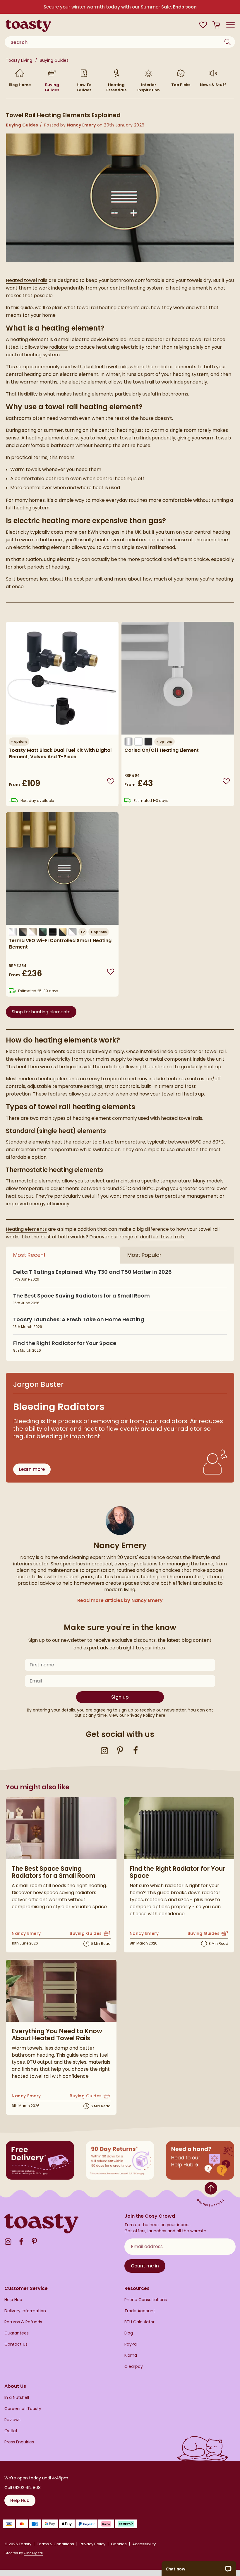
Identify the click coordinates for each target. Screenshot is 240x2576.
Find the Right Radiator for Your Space (65, 1343)
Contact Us (16, 2344)
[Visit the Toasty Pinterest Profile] (120, 1750)
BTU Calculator (139, 2322)
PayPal (131, 2344)
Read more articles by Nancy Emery (120, 1600)
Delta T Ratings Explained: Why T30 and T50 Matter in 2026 (92, 1272)
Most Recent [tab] (29, 1255)
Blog (129, 2333)
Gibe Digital (33, 2553)
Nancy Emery (82, 125)
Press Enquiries (19, 2442)
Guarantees (17, 2333)
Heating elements (26, 1229)
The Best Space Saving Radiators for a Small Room (82, 1296)
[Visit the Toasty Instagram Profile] (104, 1750)
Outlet (11, 2431)
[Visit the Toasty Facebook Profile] (136, 1750)
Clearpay (134, 2367)
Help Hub (13, 2300)
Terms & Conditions (55, 2544)
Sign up (120, 1697)
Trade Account (140, 2311)
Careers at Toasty (23, 2409)
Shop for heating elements (41, 1012)
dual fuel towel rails (106, 367)
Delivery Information (25, 2311)
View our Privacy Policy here (137, 1715)
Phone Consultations (146, 2300)
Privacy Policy (92, 2544)
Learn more (32, 1469)
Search (228, 42)
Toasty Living (20, 60)
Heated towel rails (27, 280)
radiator (59, 347)
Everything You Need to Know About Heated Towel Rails (57, 2035)
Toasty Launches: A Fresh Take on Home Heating (79, 1319)
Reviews (12, 2420)
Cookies (119, 2544)
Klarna (131, 2355)
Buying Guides (54, 60)
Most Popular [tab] (144, 1255)
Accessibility (144, 2544)
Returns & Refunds (23, 2322)
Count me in (145, 2266)
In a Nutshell (17, 2398)
